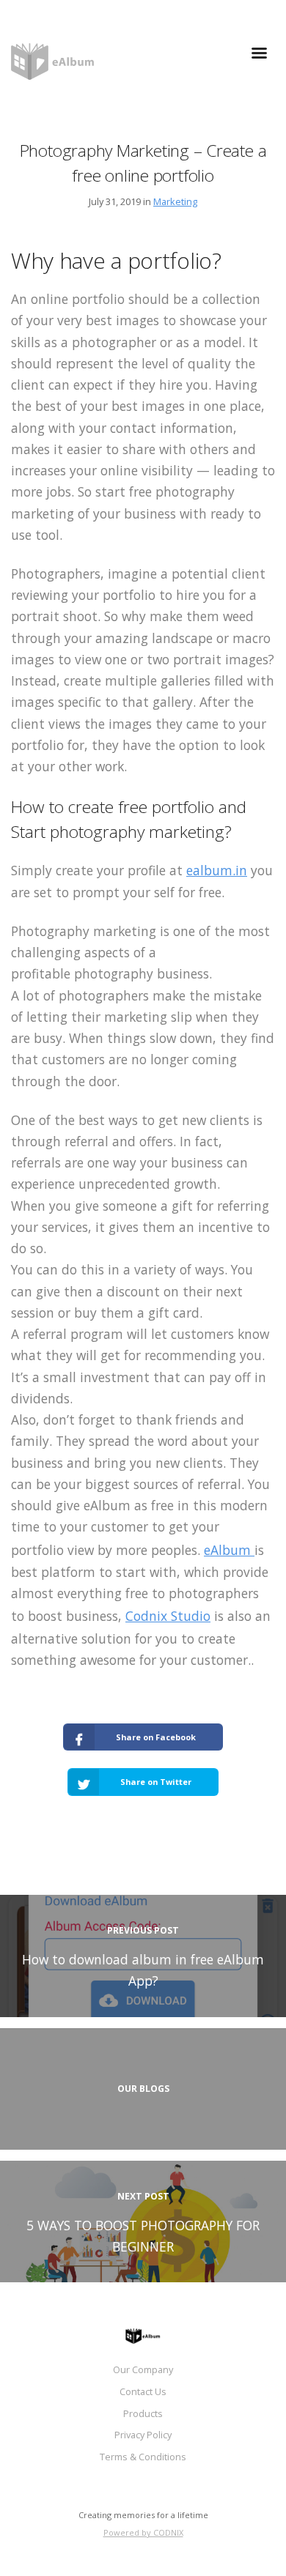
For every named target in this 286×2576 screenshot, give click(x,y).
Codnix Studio (168, 1616)
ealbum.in (217, 870)
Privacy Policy (143, 2435)
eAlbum (229, 1550)
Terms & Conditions (143, 2457)
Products (143, 2413)
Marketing (175, 201)
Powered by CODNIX (143, 2532)
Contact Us (143, 2391)
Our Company (143, 2369)
